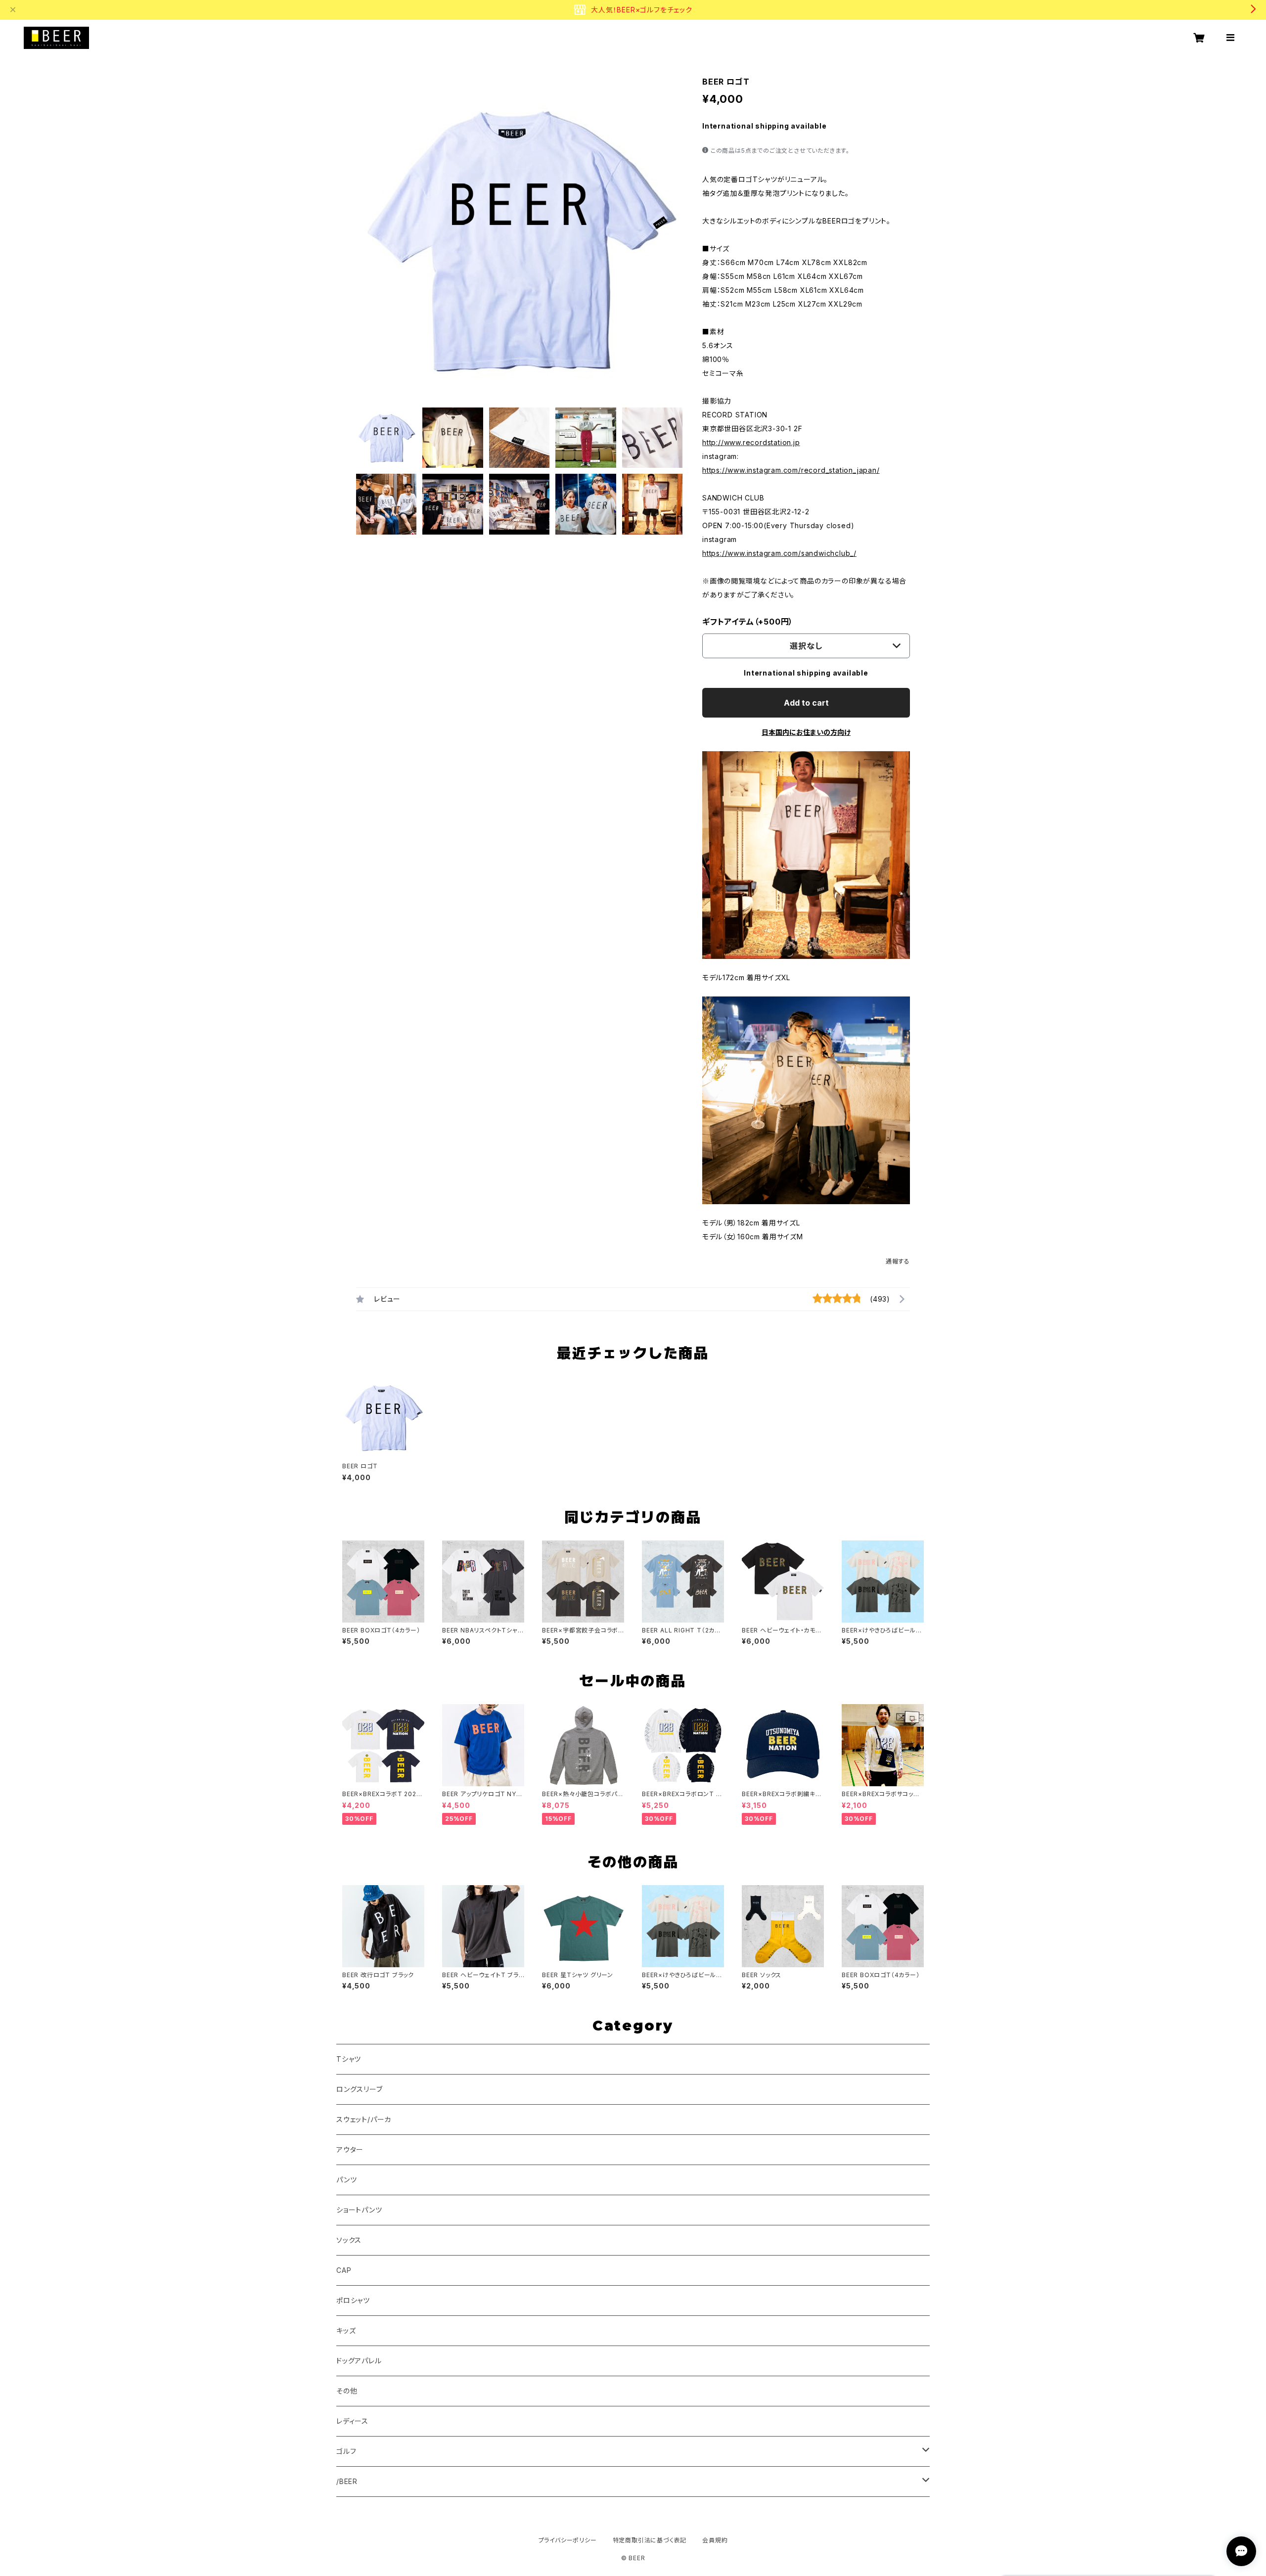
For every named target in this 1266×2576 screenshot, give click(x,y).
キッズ (346, 2330)
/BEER (347, 2481)
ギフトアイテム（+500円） (748, 622)
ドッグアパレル (359, 2361)
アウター (350, 2149)
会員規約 (715, 2540)
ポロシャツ (353, 2300)
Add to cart (806, 703)
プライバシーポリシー (568, 2540)
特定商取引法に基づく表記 (650, 2540)
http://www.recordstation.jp (751, 442)
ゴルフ (346, 2451)
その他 (347, 2391)
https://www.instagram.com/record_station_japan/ (791, 470)
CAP (344, 2270)
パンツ (346, 2180)
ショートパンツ (359, 2210)
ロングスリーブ (360, 2089)
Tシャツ (349, 2059)
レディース (352, 2421)
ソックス (349, 2240)
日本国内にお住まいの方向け (806, 732)
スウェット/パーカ (364, 2119)
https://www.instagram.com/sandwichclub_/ (779, 553)
